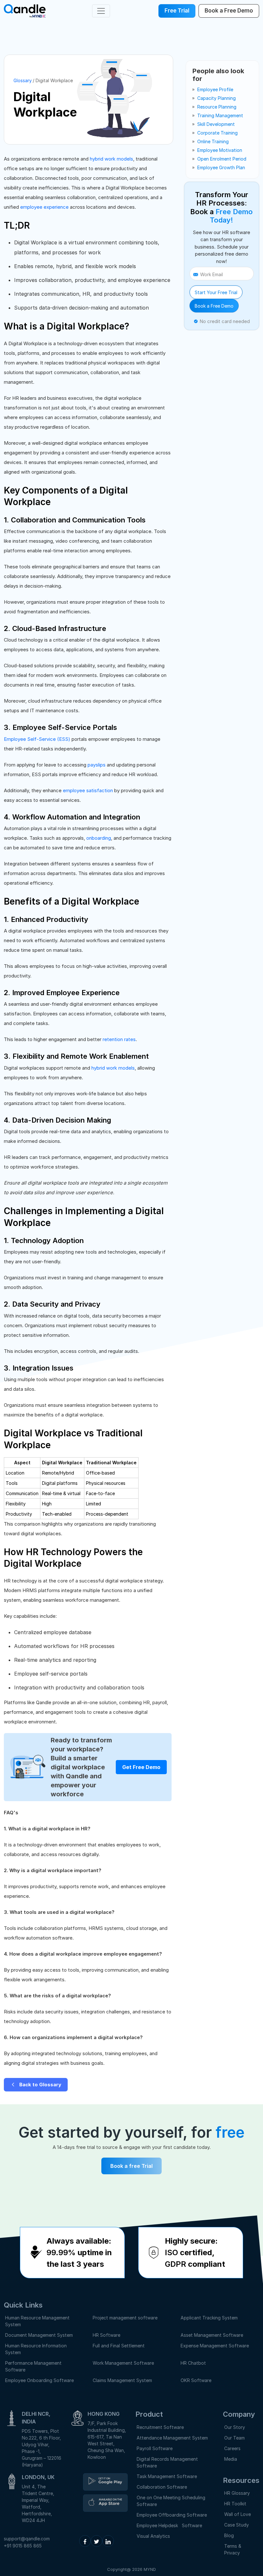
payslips (97, 765)
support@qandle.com (27, 2539)
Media (231, 2459)
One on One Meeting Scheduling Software (171, 2501)
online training (213, 141)
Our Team (234, 2438)
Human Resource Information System (36, 2349)
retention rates (119, 1039)
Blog (229, 2535)
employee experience (44, 207)
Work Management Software (123, 2363)
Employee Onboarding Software (39, 2380)
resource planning (217, 107)
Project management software (125, 2318)
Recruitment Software (160, 2427)
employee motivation (220, 150)
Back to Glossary (40, 2085)
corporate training (217, 133)
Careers (232, 2448)
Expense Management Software (215, 2346)
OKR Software (196, 2380)
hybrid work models (111, 159)
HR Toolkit (235, 2504)
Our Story (235, 2427)
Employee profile (215, 89)
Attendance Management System (172, 2438)
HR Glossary (237, 2493)
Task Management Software (167, 2476)
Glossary (23, 80)
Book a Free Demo (214, 306)
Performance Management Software (33, 2366)
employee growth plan (221, 167)
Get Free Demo (141, 1767)
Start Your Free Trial (216, 292)
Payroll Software (155, 2448)
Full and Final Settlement (119, 2346)
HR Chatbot (193, 2363)
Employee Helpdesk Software (171, 2525)
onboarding (99, 838)
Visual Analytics (153, 2536)
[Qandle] (105, 2482)
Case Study (237, 2525)
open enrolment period (222, 159)
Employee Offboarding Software (172, 2515)
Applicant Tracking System (209, 2318)
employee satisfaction (88, 790)
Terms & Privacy (233, 2549)
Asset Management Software (212, 2335)
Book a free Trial (131, 2166)
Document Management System (39, 2335)
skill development (216, 124)
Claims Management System (122, 2380)
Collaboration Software (162, 2487)
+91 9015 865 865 (23, 2546)
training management (220, 115)
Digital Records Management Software (167, 2462)
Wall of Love (238, 2514)
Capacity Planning (216, 98)
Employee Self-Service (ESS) (37, 739)
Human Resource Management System (37, 2321)
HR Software (106, 2335)
